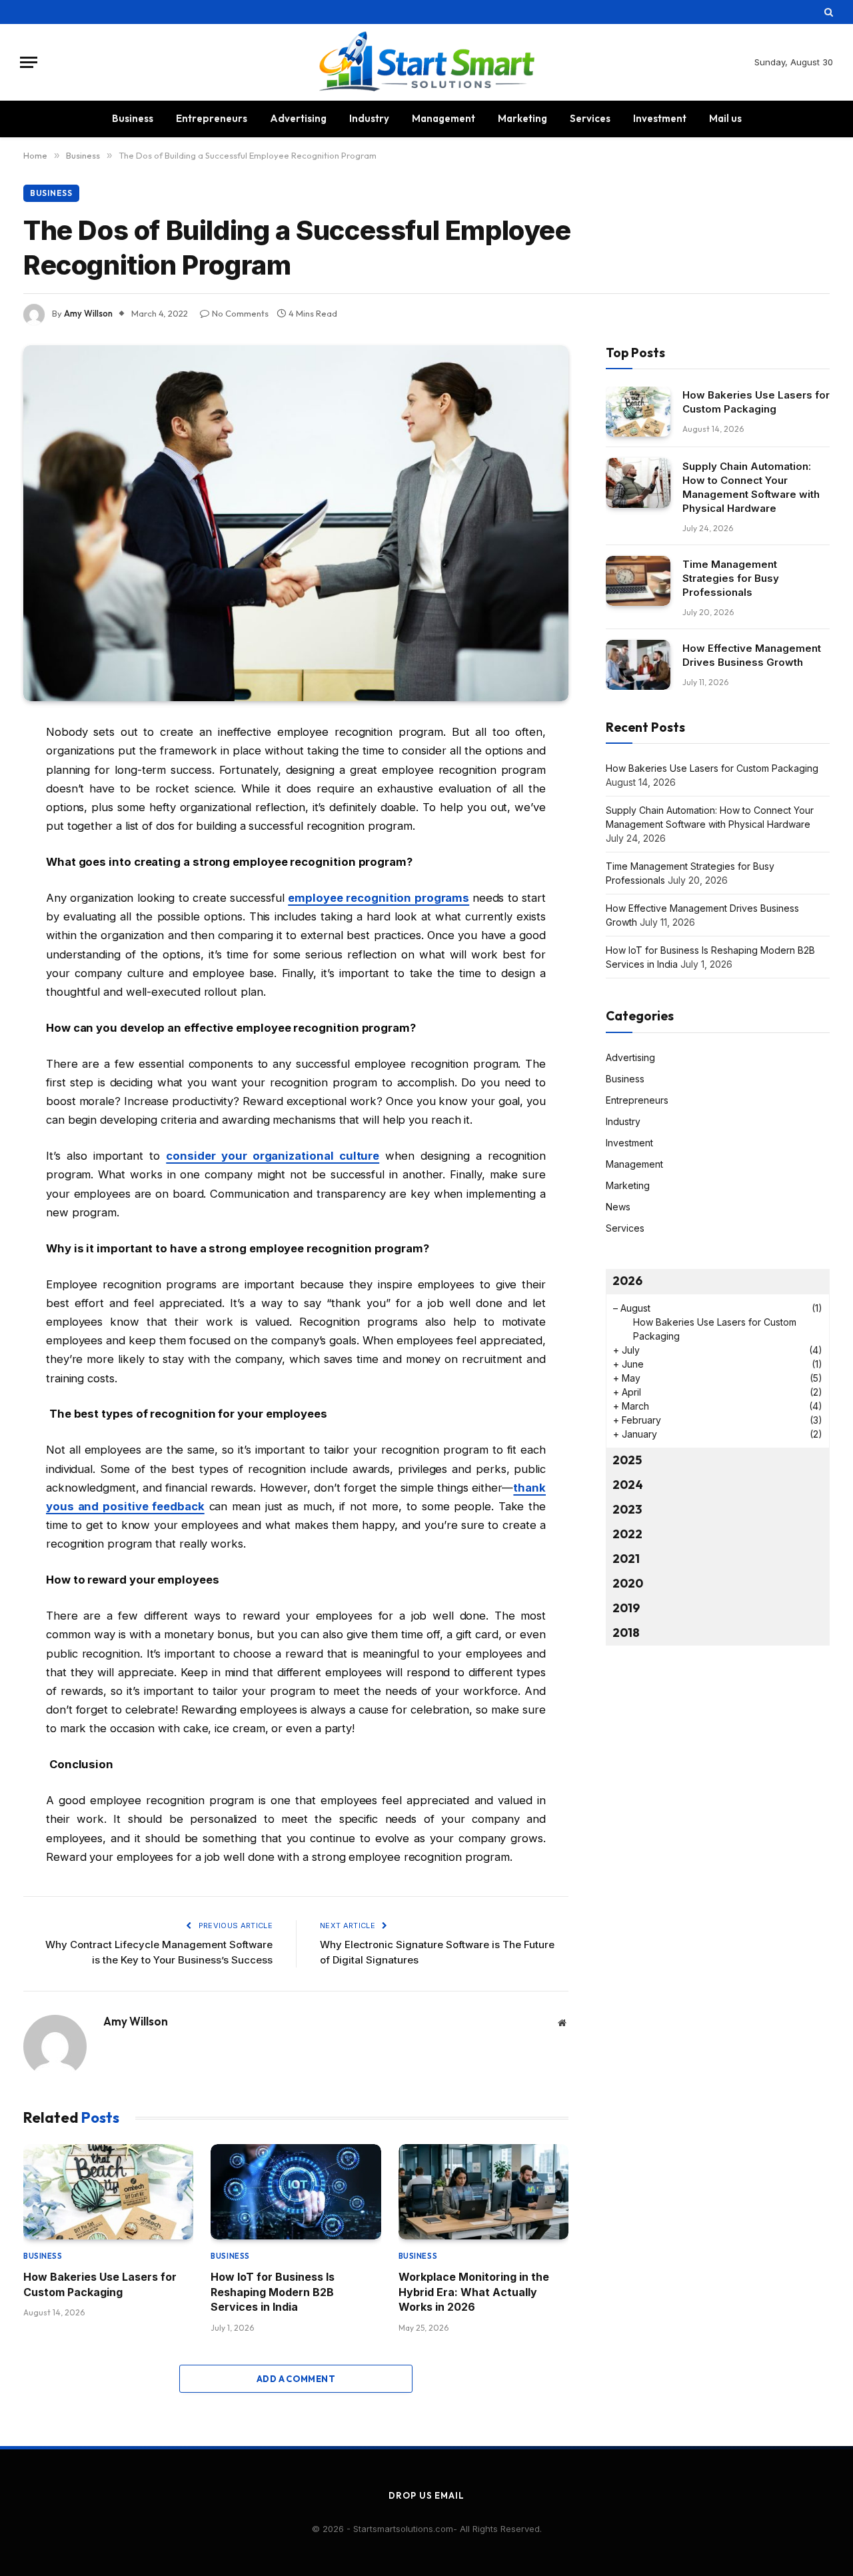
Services (590, 118)
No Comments (240, 313)
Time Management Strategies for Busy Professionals (731, 578)
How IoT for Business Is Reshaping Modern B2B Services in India (273, 2292)
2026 (627, 1281)
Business (133, 118)
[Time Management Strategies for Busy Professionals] (638, 581)
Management (443, 118)
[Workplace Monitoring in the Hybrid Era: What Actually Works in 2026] (483, 2192)
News (618, 1207)
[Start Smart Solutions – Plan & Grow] (427, 62)
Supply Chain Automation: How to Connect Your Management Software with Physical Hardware (751, 487)
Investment (660, 118)
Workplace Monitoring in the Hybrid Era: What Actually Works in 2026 (474, 2292)
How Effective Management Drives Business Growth (752, 655)
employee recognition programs (379, 898)
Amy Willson (88, 313)
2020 (628, 1583)
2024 (628, 1485)
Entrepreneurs (212, 118)
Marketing (522, 118)
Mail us (725, 118)
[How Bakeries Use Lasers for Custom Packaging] (108, 2192)
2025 (627, 1460)
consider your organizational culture (273, 1156)
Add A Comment (296, 2379)
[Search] (827, 12)
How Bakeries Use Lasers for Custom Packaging (100, 2284)
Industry (369, 118)
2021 (626, 1559)
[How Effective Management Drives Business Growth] (638, 665)
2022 (627, 1534)
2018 (626, 1633)
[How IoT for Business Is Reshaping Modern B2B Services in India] (296, 2192)
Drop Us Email (426, 2495)
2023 (627, 1509)
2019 (626, 1608)
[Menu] (29, 62)
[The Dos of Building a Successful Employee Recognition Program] (296, 524)
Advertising (298, 118)
